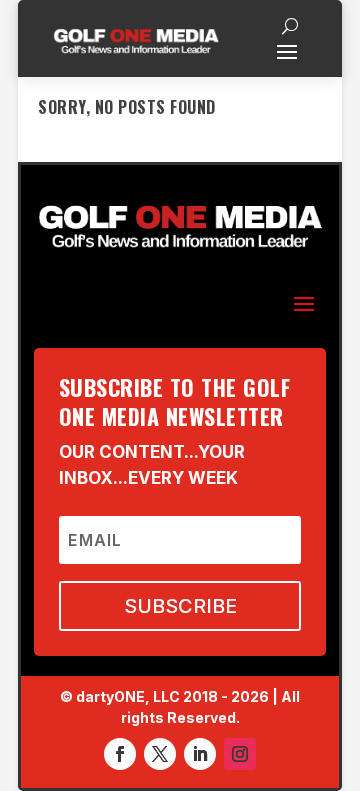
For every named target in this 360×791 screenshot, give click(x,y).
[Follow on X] (160, 754)
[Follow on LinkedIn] (200, 754)
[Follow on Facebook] (120, 754)
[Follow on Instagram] (240, 754)
